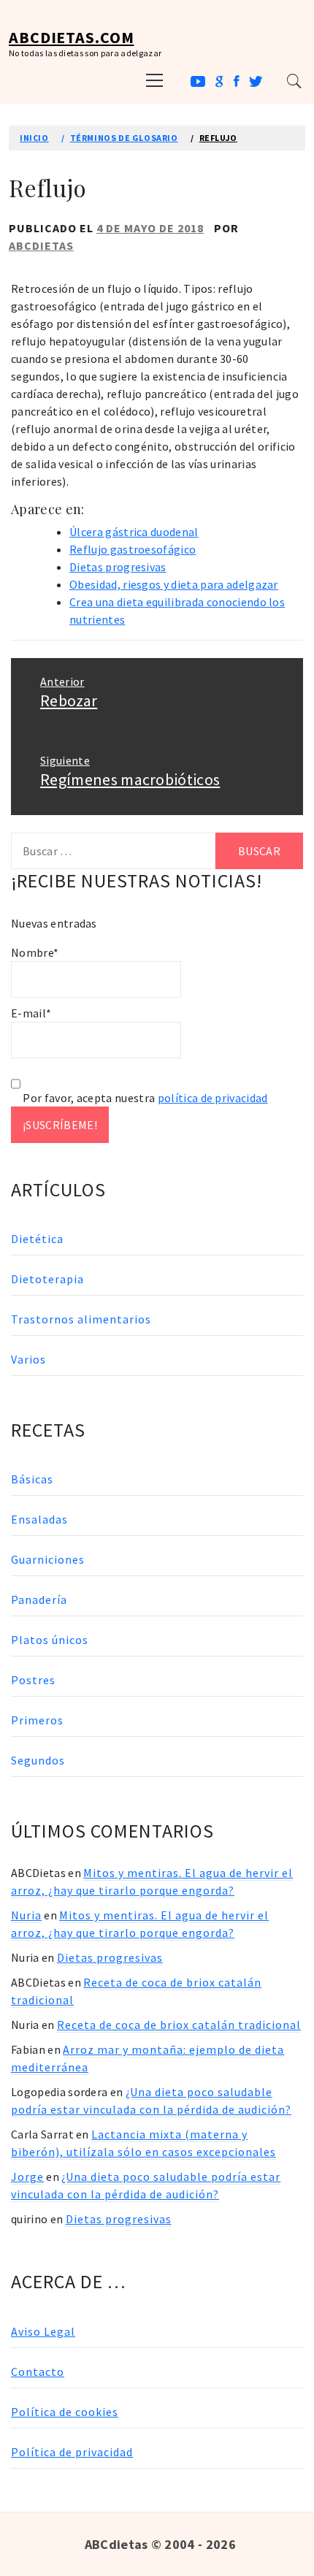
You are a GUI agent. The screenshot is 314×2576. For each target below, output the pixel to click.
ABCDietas (41, 245)
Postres (33, 1680)
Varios (28, 1359)
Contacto (38, 2371)
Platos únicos (50, 1640)
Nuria (26, 1915)
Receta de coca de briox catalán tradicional (179, 2025)
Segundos (38, 1760)
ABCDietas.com (71, 37)
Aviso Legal (43, 2331)
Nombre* (35, 952)
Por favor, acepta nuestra (144, 1098)
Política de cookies (65, 2412)
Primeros (37, 1720)
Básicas (32, 1479)
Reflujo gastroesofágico (133, 549)
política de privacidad (213, 1098)
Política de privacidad (72, 2452)
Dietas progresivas (118, 567)
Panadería (39, 1600)
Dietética (37, 1239)
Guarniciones (48, 1559)
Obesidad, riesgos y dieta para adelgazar (174, 584)
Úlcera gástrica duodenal (134, 532)
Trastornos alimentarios (81, 1319)
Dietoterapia (47, 1279)
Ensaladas (39, 1519)
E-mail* (31, 1013)
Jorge (27, 2176)
